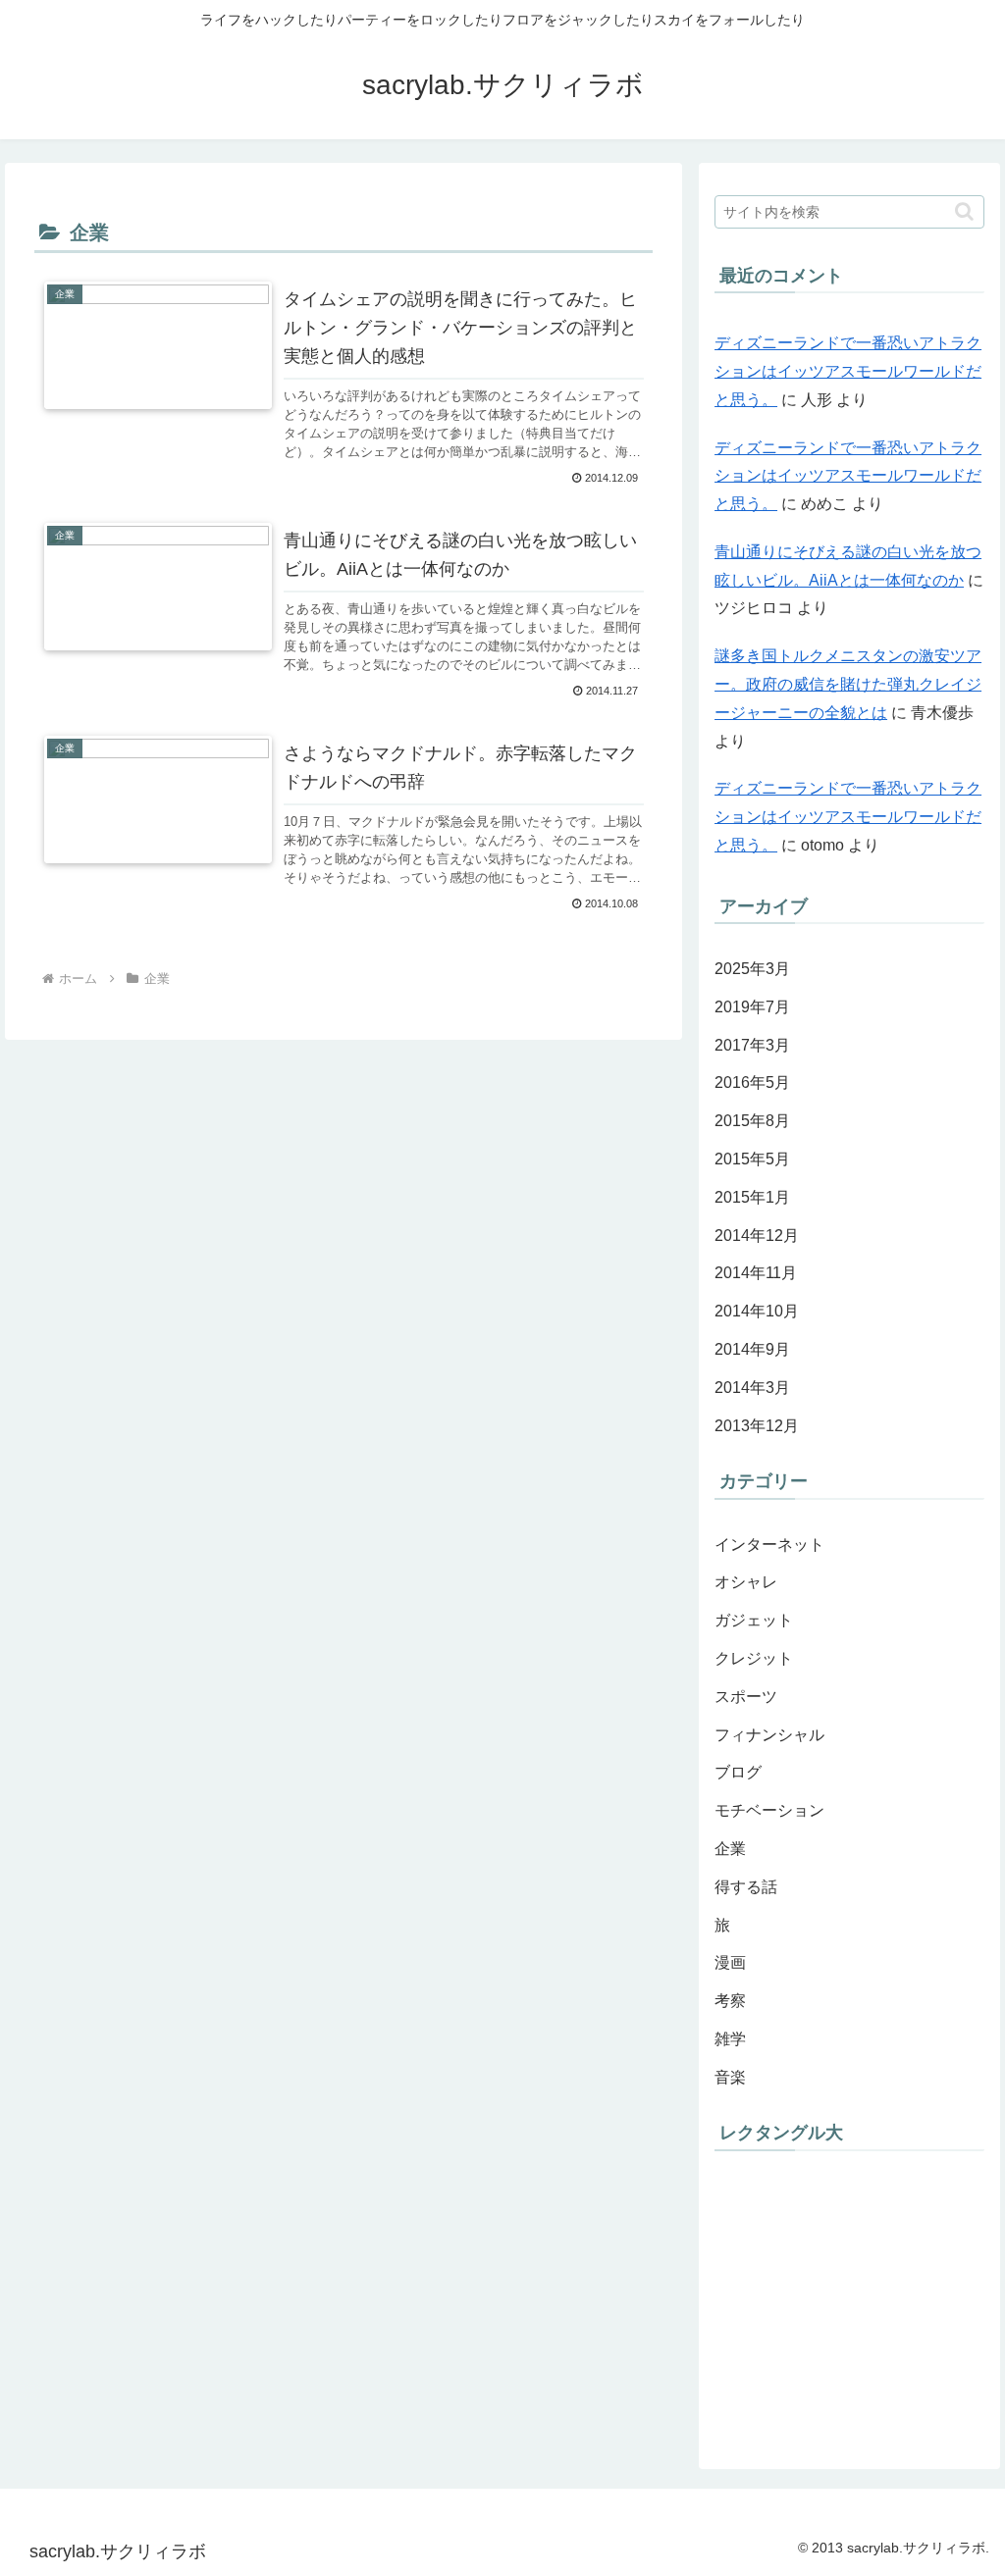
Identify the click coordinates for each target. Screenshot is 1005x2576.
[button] (964, 211)
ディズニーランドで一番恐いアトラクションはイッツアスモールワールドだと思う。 (848, 371)
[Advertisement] (859, 2300)
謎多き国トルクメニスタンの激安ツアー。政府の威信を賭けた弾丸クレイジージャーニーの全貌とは (848, 684)
